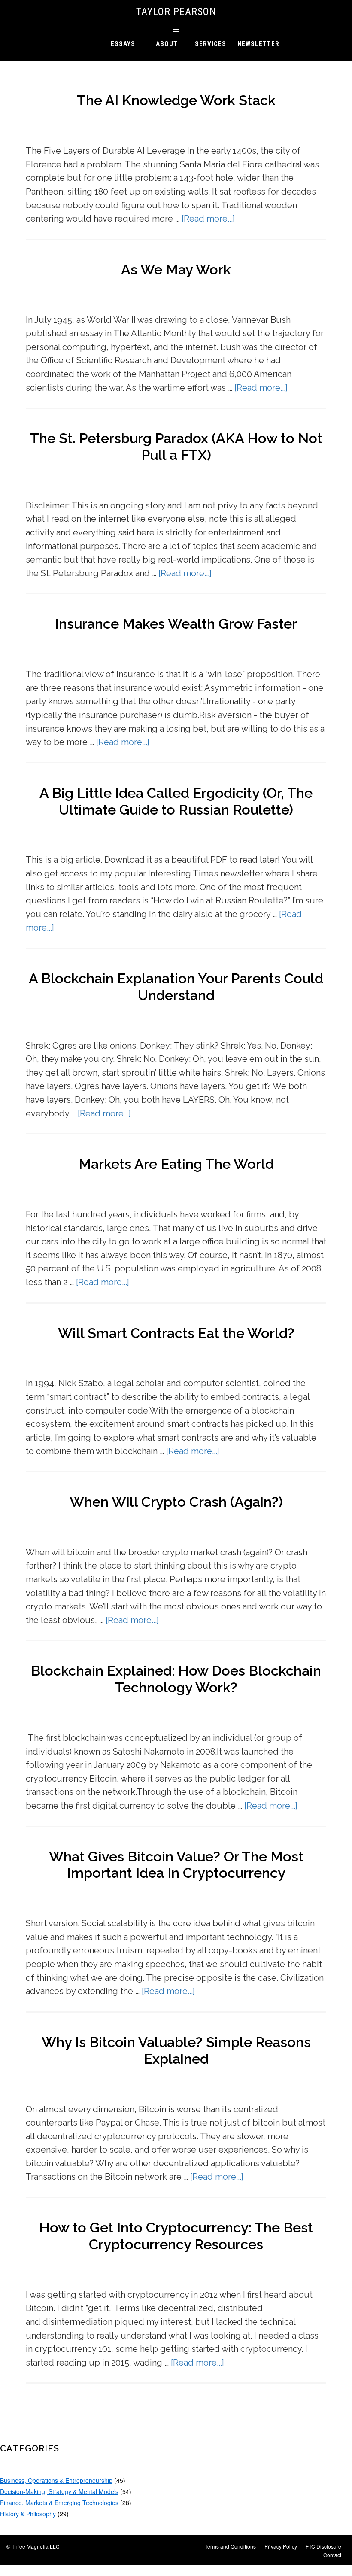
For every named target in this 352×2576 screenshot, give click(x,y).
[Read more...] (208, 219)
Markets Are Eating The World (176, 1164)
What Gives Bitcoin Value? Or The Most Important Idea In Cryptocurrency (176, 1865)
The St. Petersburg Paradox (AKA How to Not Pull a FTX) (176, 447)
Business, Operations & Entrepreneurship (56, 2480)
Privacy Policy (281, 2546)
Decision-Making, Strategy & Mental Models (59, 2491)
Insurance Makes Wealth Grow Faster (176, 624)
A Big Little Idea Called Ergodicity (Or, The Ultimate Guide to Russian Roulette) (176, 801)
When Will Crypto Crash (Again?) (176, 1502)
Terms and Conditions (230, 2546)
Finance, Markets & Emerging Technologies (59, 2503)
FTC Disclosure (323, 2546)
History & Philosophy (28, 2514)
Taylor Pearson (176, 12)
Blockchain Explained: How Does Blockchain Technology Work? (176, 1679)
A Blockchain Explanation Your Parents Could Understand (176, 987)
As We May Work (176, 270)
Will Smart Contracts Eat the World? (176, 1333)
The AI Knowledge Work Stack (176, 100)
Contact (332, 2555)
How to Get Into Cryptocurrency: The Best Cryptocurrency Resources (176, 2236)
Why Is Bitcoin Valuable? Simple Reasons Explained (176, 2051)
